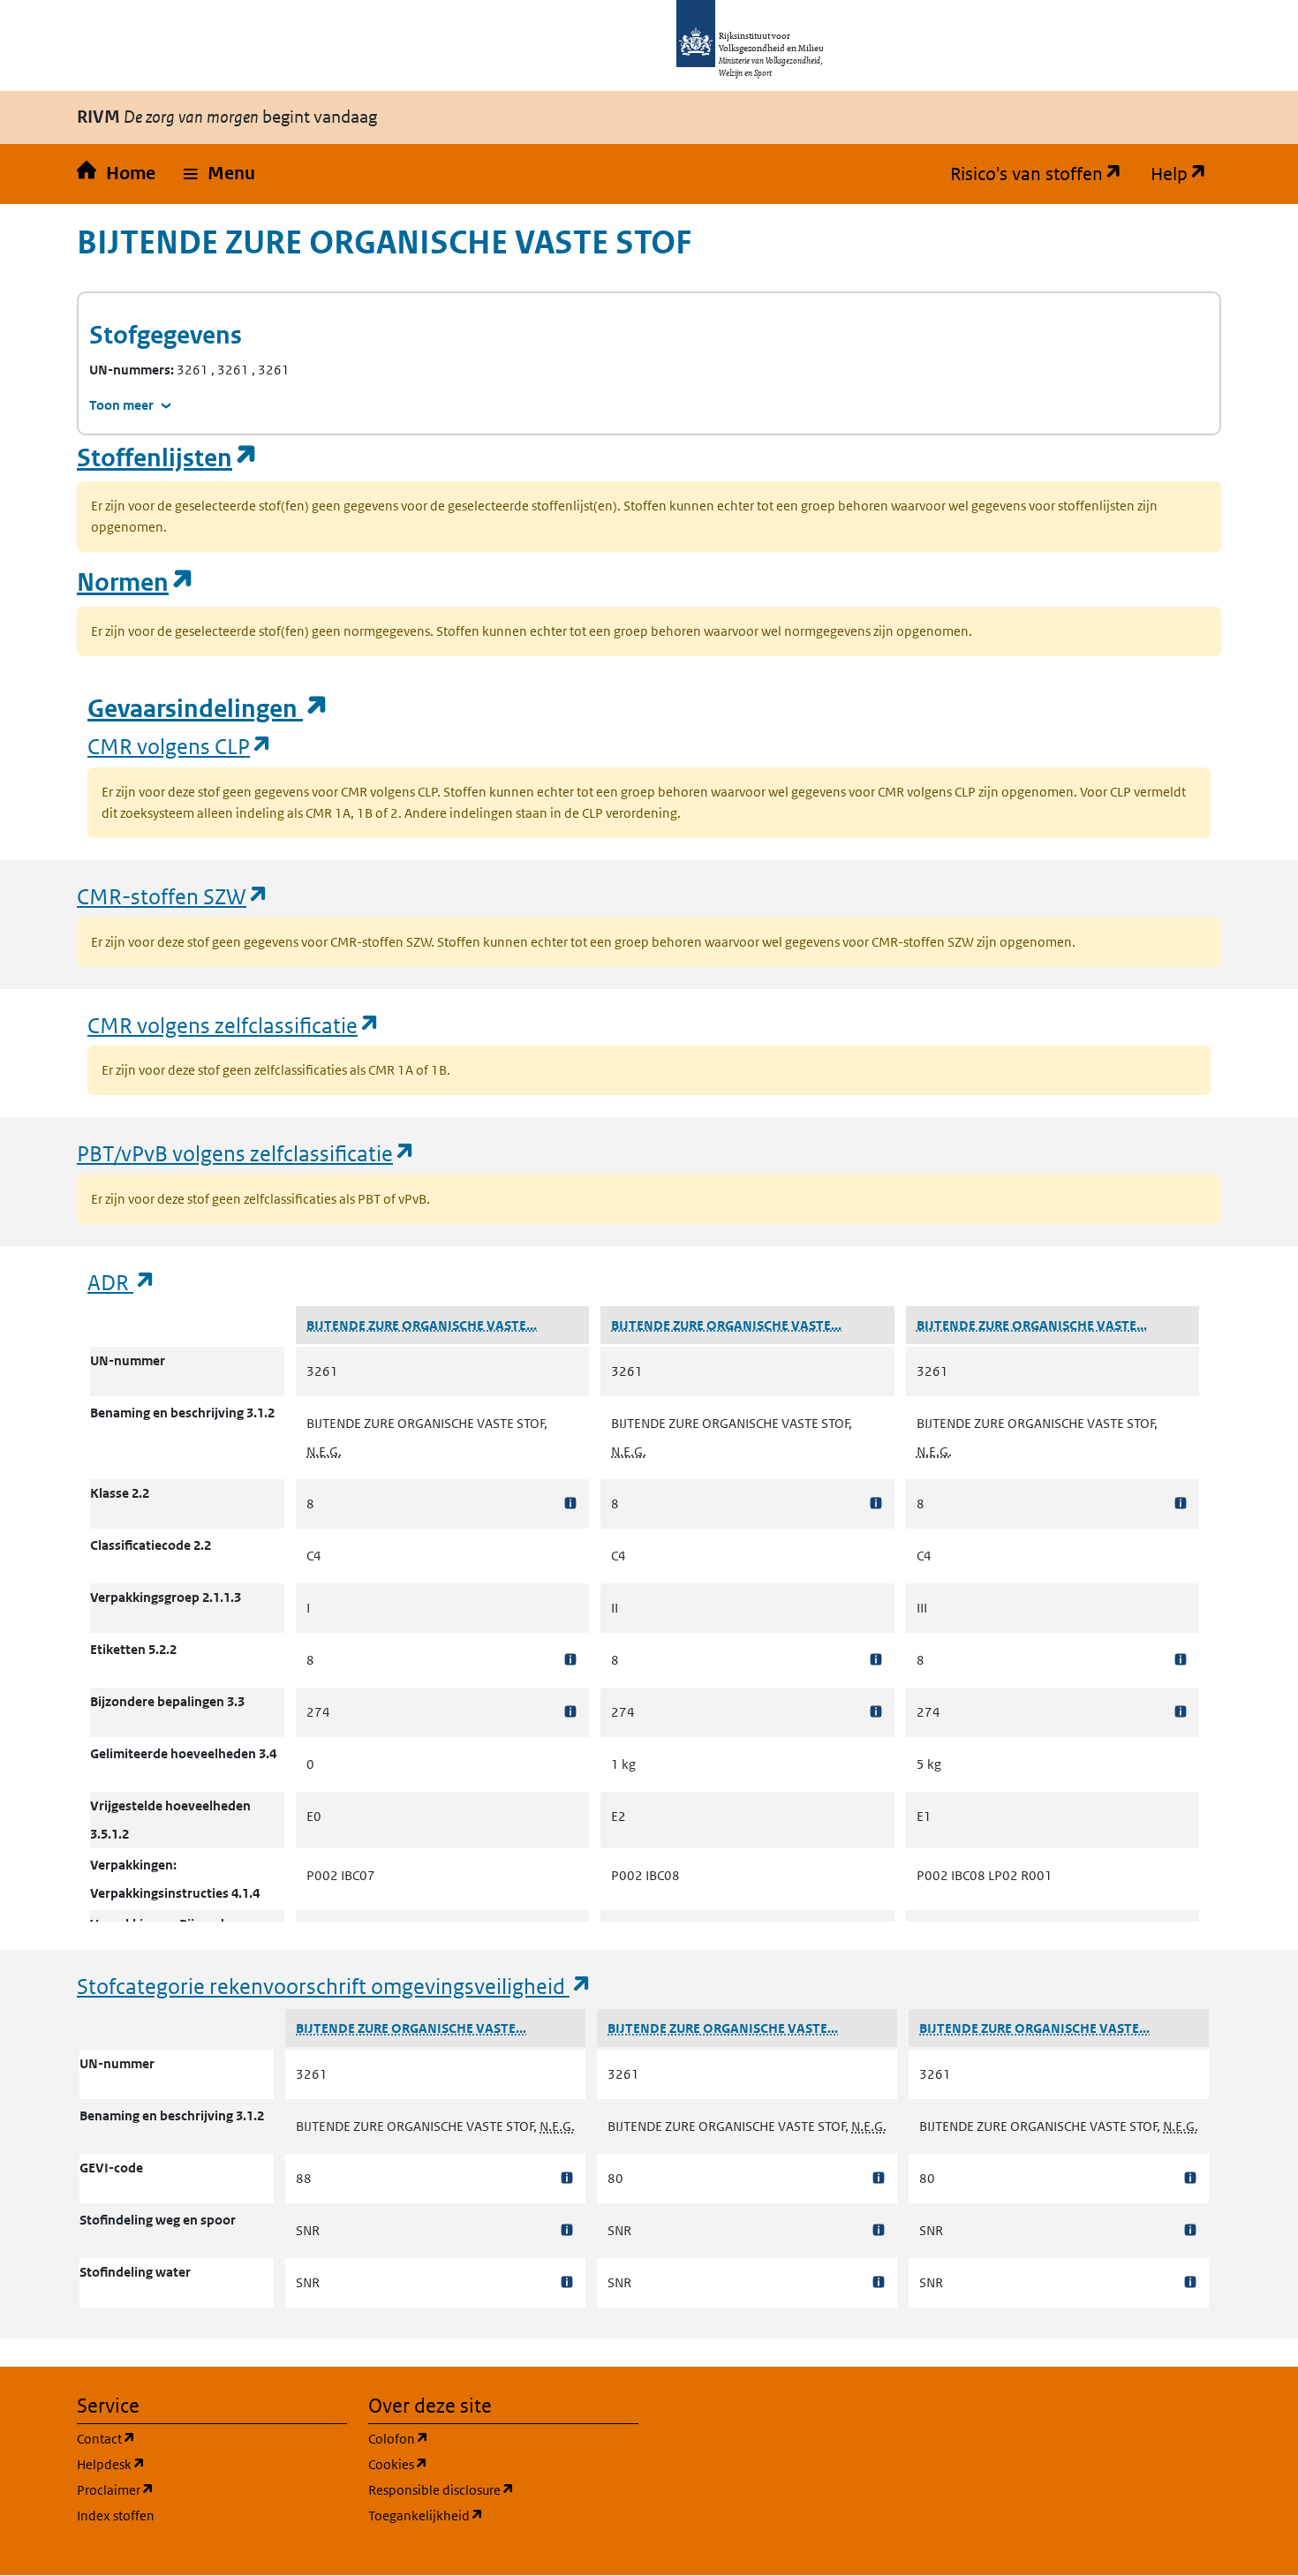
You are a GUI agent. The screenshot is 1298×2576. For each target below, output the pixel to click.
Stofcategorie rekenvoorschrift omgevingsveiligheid (335, 1986)
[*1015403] (879, 2282)
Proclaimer (200, 2489)
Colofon (483, 2438)
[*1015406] (1190, 2282)
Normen (136, 582)
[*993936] (1181, 1712)
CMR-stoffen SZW (173, 896)
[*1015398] (567, 2178)
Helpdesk (196, 2464)
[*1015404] (1190, 2178)
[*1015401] (879, 2178)
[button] (219, 174)
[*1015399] (567, 2230)
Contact (191, 2438)
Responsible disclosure (503, 2489)
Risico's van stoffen (1043, 174)
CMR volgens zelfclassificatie (234, 1025)
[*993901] (570, 1660)
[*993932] (1181, 1503)
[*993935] (1181, 1660)
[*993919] (876, 1712)
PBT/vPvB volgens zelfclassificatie (246, 1153)
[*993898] (570, 1503)
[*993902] (570, 1712)
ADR (122, 1282)
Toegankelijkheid (503, 2515)
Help (1186, 174)
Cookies (483, 2464)
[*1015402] (879, 2230)
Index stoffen (116, 2516)
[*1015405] (1190, 2230)
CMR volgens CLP (180, 746)
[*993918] (876, 1660)
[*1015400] (567, 2282)
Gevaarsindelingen (208, 709)
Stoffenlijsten (168, 458)
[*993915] (876, 1503)
